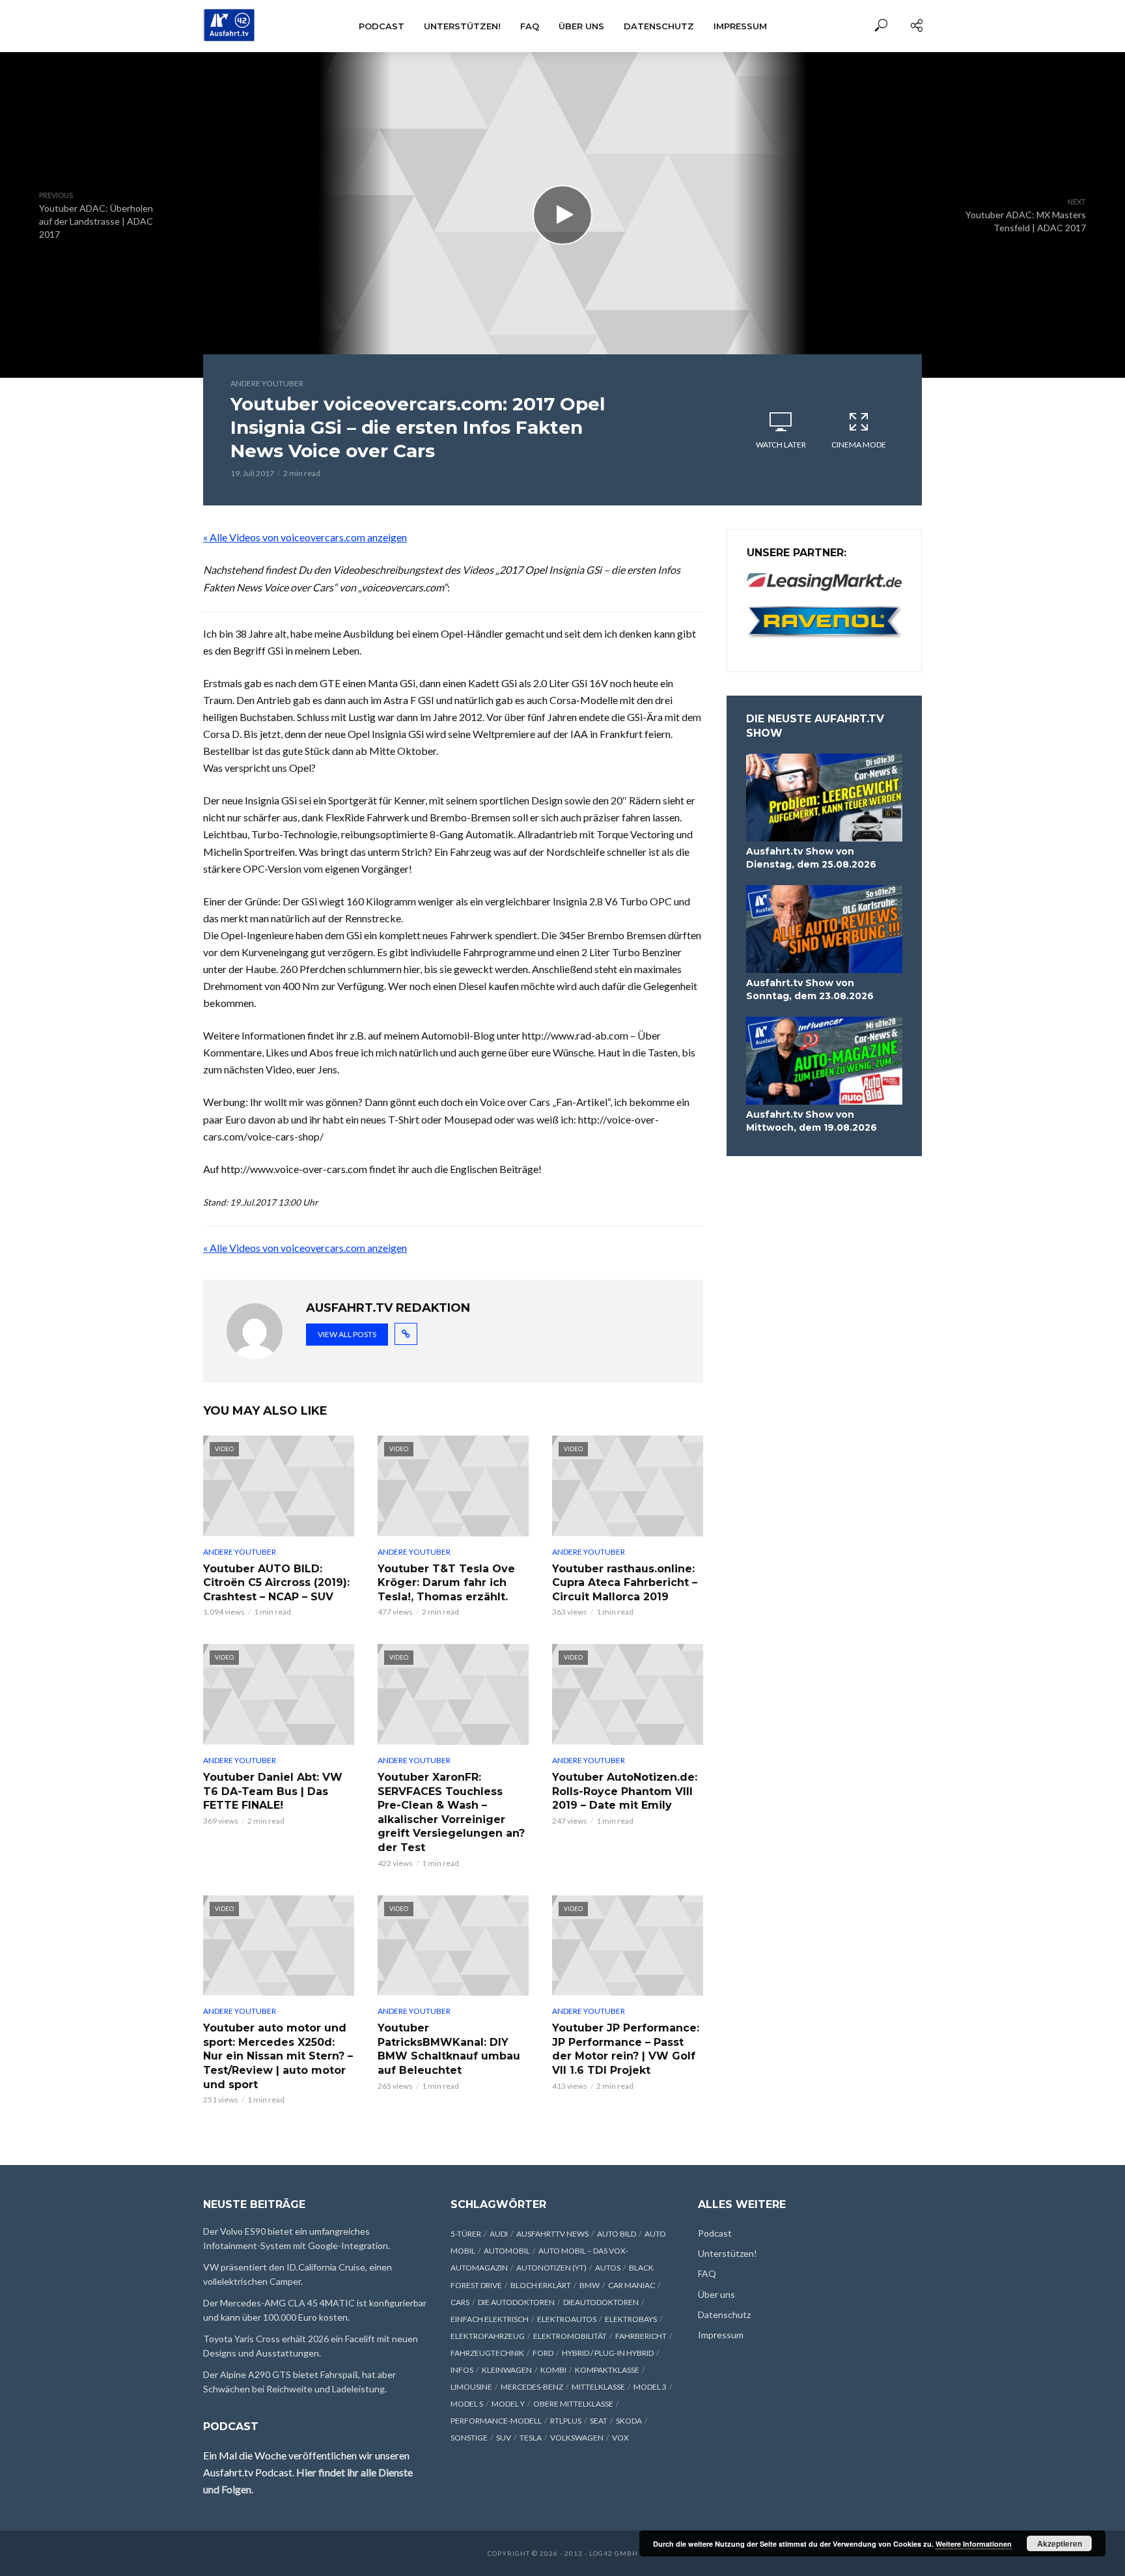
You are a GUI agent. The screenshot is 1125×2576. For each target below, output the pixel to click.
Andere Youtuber (267, 383)
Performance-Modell (496, 2421)
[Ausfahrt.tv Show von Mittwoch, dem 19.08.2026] (824, 1061)
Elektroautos (567, 2319)
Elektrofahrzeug (488, 2336)
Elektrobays (631, 2319)
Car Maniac (632, 2285)
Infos (462, 2370)
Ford (543, 2353)
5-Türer (466, 2234)
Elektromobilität (570, 2336)
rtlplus (566, 2421)
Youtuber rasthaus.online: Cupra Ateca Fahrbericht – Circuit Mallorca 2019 (625, 1583)
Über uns (581, 26)
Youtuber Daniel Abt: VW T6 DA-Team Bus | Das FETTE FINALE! (273, 1791)
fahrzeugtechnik (487, 2353)
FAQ (530, 26)
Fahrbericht (641, 2336)
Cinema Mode (859, 445)
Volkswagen (577, 2438)
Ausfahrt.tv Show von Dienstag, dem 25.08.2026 (811, 858)
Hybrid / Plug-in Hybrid (608, 2353)
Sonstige (469, 2438)
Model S (467, 2404)
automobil (507, 2251)
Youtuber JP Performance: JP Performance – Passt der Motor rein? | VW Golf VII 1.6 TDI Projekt (626, 2049)
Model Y (508, 2404)
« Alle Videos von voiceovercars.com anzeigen (305, 537)
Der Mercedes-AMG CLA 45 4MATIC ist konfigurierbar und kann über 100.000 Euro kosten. (315, 2310)
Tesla (531, 2438)
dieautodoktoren (601, 2302)
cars (460, 2302)
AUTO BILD (617, 2234)
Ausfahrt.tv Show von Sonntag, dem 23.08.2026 (810, 989)
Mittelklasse (598, 2387)
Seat (599, 2421)
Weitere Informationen (974, 2544)
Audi (499, 2234)
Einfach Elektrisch (490, 2319)
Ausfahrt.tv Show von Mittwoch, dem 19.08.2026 (812, 1121)
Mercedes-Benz (532, 2387)
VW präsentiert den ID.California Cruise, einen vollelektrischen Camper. (298, 2274)
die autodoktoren (516, 2302)
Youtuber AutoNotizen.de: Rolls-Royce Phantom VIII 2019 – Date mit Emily (625, 1791)
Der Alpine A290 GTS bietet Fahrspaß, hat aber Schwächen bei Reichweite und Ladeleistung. (299, 2382)
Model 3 (650, 2387)
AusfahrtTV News (552, 2234)
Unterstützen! (462, 26)
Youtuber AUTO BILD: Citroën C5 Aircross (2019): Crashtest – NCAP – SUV (276, 1583)
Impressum (740, 26)
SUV (504, 2438)
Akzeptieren (1060, 2543)
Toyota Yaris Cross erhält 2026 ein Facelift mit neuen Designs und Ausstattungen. (311, 2346)
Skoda (629, 2421)
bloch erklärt (541, 2285)
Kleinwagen (507, 2370)
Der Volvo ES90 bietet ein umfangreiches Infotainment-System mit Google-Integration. (297, 2238)
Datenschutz (659, 26)
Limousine (471, 2387)
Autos (608, 2268)
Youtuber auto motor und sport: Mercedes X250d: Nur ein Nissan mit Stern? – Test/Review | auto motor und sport (278, 2056)
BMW (590, 2285)
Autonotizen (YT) (551, 2268)
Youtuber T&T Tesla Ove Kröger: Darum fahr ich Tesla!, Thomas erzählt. (446, 1583)
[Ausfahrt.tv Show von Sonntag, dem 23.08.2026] (824, 929)
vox (620, 2438)
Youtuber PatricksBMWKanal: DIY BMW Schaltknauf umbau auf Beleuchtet (449, 2049)
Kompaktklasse (607, 2370)
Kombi (553, 2370)
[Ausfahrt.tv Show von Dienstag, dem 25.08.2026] (824, 798)
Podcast (382, 26)
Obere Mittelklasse (573, 2404)
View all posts (347, 1334)
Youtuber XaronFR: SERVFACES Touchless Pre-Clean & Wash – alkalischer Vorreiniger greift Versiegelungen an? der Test (451, 1812)
